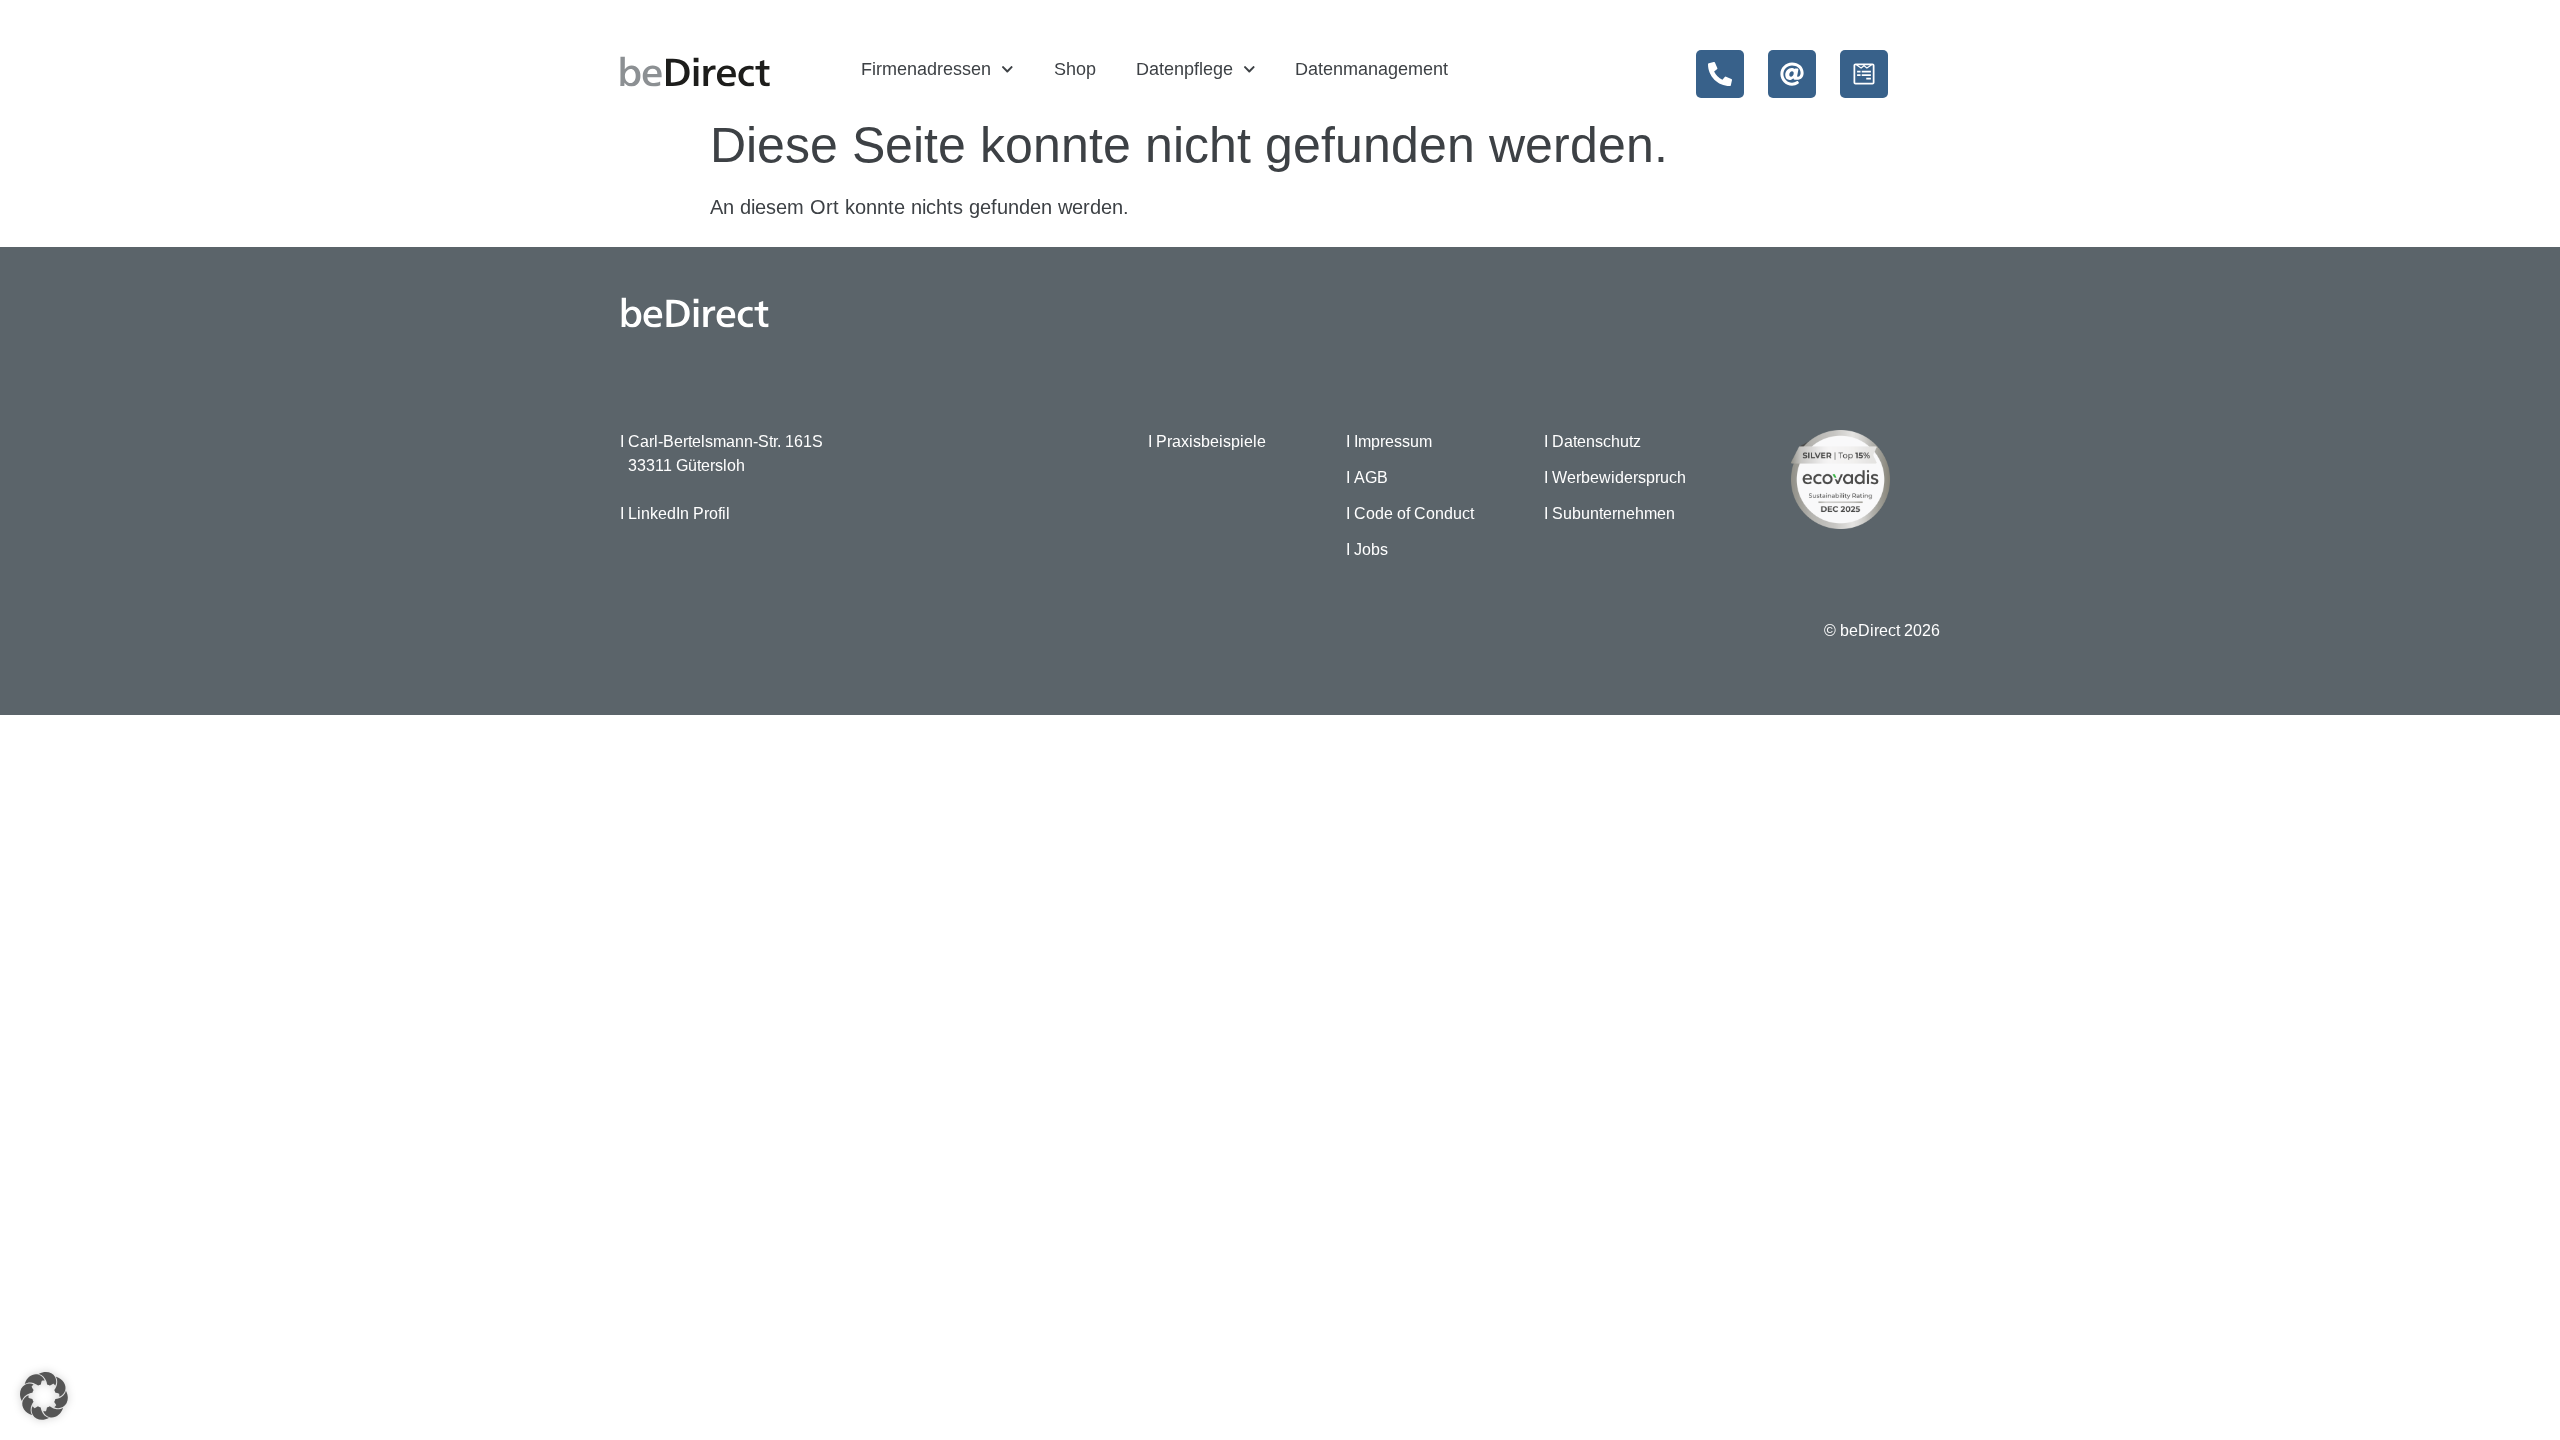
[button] (44, 1396)
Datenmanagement (1371, 69)
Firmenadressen (926, 69)
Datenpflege (1184, 69)
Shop (1075, 69)
